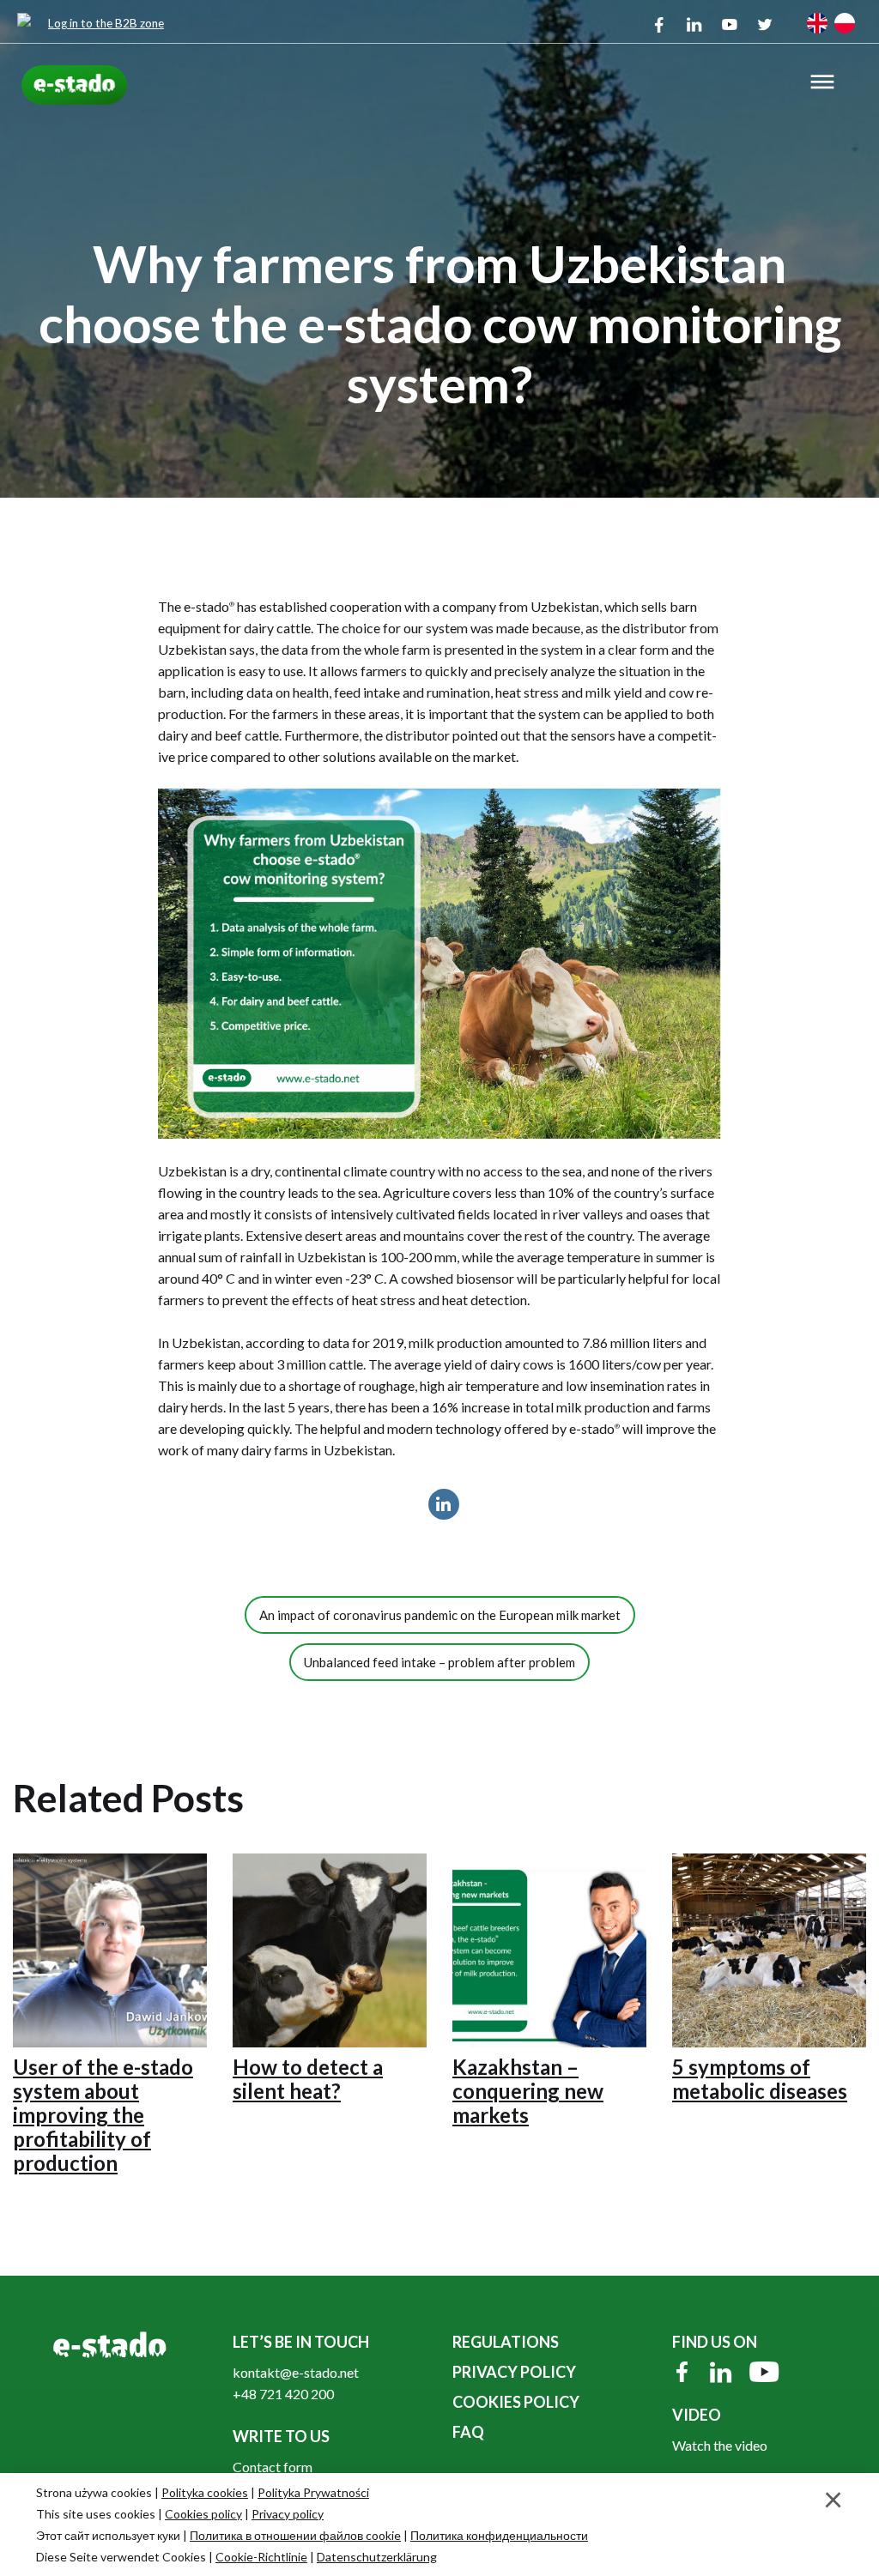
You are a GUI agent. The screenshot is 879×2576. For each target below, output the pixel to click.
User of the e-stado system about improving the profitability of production (103, 2115)
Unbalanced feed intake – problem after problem (439, 1662)
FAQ (468, 2432)
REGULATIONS (506, 2342)
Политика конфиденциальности (499, 2535)
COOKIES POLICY (516, 2402)
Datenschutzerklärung (377, 2557)
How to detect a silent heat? (308, 2079)
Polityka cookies (205, 2492)
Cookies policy (203, 2514)
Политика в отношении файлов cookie (295, 2535)
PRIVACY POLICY (514, 2372)
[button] (822, 84)
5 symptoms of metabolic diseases (760, 2079)
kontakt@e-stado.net (296, 2372)
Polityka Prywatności (313, 2492)
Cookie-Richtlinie (261, 2557)
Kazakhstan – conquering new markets (528, 2091)
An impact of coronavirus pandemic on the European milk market (440, 1615)
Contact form (273, 2467)
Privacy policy (288, 2514)
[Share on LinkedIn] (444, 1515)
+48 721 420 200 (283, 2394)
